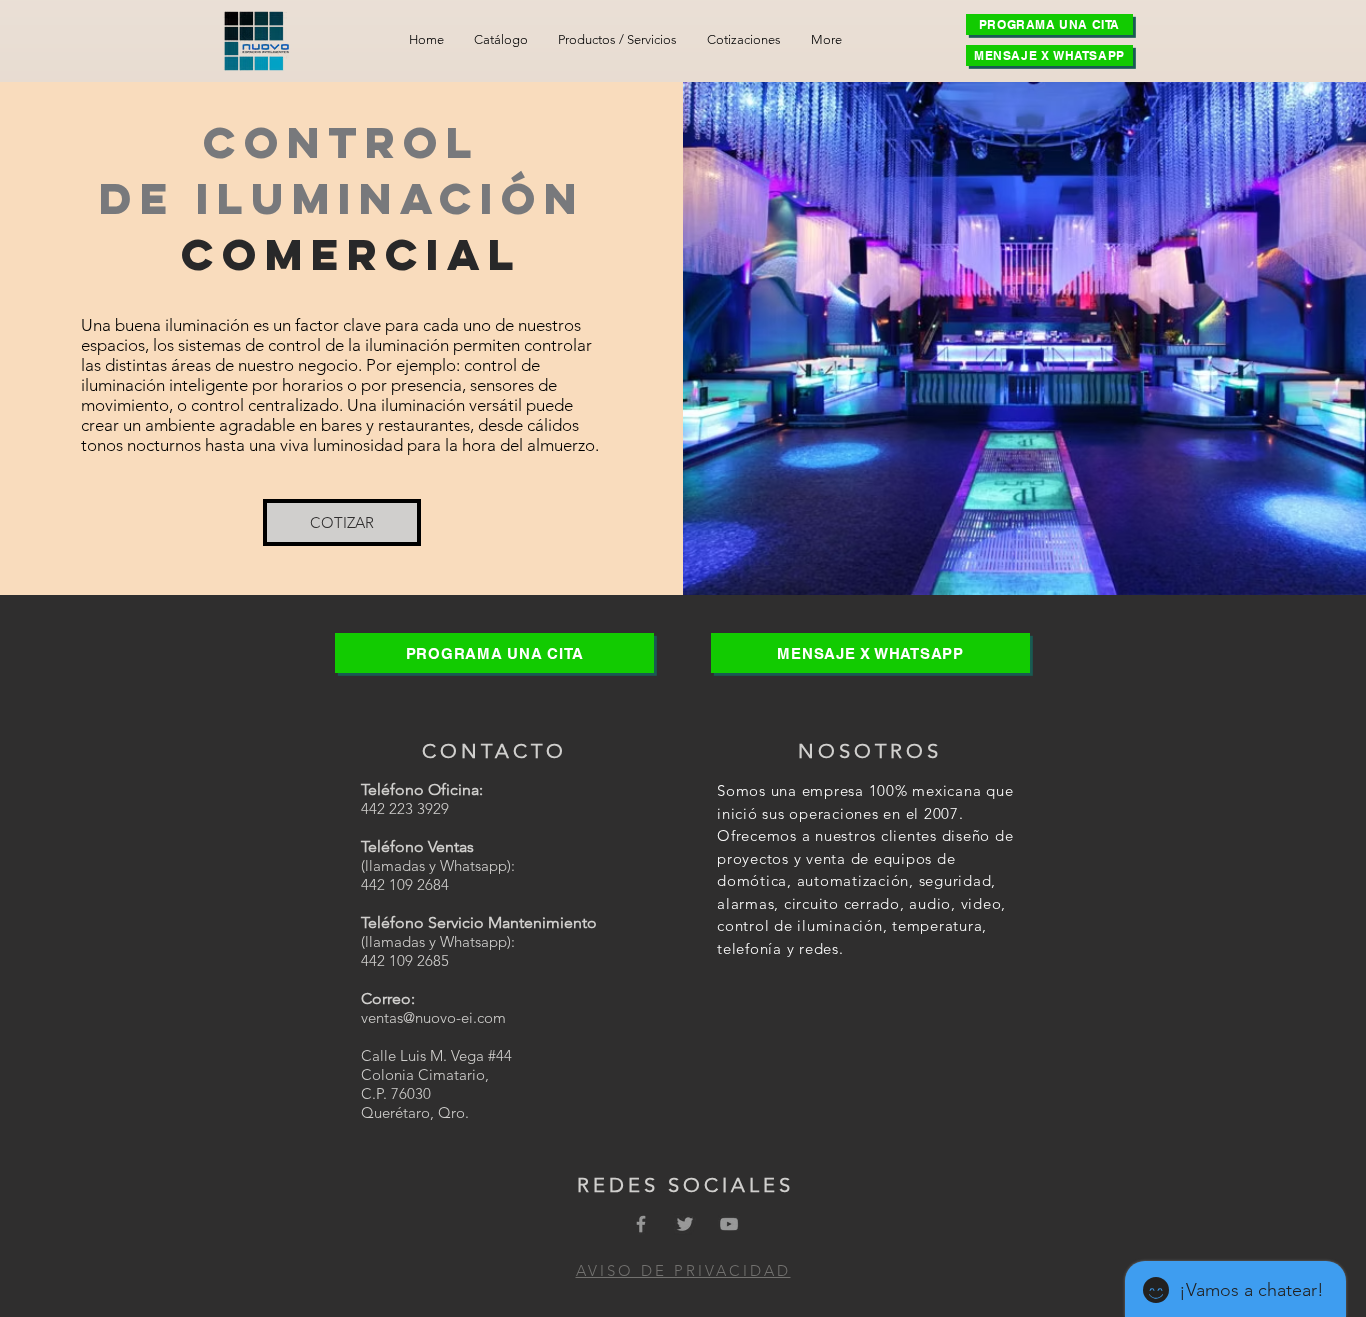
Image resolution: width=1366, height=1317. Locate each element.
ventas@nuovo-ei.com (433, 1017)
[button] (617, 39)
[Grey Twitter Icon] (685, 1224)
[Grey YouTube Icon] (729, 1224)
